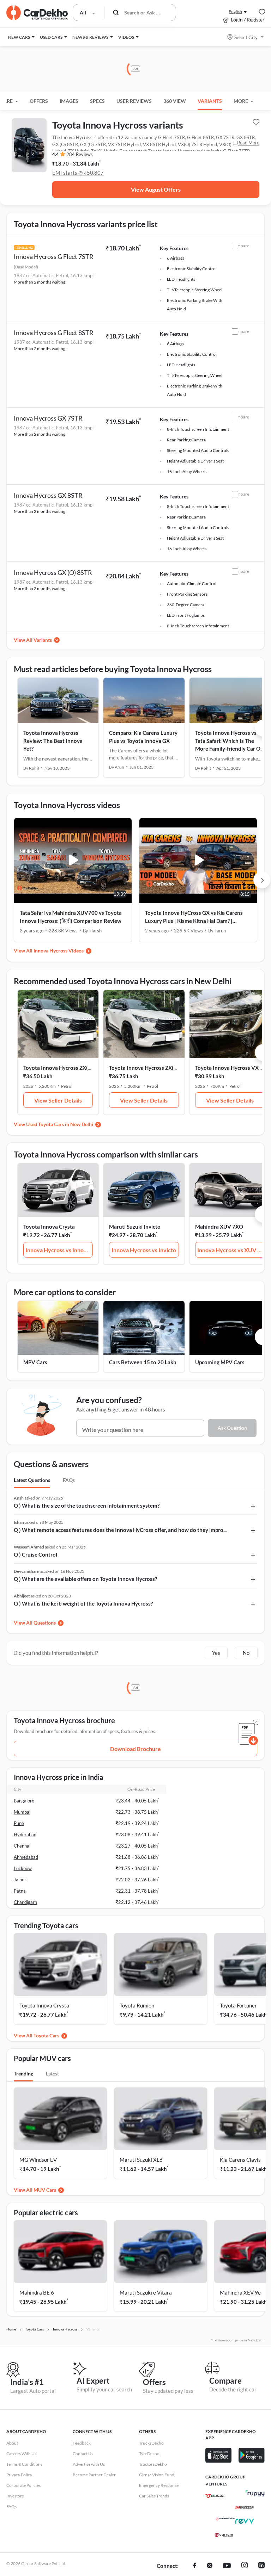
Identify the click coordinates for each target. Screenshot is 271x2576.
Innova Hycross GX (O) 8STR (53, 572)
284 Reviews (80, 154)
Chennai (22, 1846)
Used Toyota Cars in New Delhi (60, 1124)
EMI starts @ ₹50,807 (78, 173)
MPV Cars (35, 1362)
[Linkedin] (261, 2566)
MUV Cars (45, 2190)
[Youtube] (227, 2566)
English (235, 11)
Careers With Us (21, 2454)
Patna (20, 1891)
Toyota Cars (46, 2035)
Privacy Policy (19, 2475)
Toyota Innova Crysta (49, 1227)
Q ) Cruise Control (35, 1554)
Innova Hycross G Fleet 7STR (54, 256)
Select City (246, 37)
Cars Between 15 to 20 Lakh (143, 1362)
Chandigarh (25, 1902)
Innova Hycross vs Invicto (144, 1250)
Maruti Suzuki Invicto (135, 1227)
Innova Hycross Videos (59, 951)
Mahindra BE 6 (37, 2292)
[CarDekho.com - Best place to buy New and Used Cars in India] (37, 13)
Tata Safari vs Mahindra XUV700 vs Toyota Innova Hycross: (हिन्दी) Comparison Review (71, 917)
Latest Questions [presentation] (32, 1480)
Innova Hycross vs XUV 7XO (231, 1250)
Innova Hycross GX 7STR (48, 418)
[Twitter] (210, 2566)
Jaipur (20, 1880)
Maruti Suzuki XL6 (141, 2160)
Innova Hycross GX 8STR (48, 495)
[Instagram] (245, 2566)
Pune (19, 1823)
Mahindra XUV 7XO (219, 1227)
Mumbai (22, 1812)
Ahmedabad (26, 1857)
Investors (15, 2496)
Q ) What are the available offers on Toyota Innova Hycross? (85, 1579)
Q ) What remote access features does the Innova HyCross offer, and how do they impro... (120, 1530)
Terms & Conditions (24, 2464)
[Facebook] (195, 2566)
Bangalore (24, 1801)
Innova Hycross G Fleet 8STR (54, 333)
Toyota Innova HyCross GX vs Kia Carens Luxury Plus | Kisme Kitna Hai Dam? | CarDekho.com (194, 917)
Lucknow (23, 1868)
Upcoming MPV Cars (220, 1362)
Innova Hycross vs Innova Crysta (59, 1250)
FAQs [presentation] (69, 1480)
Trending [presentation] (23, 2074)
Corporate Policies (23, 2485)
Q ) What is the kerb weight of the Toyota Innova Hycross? (83, 1603)
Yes (216, 1653)
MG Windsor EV (38, 2160)
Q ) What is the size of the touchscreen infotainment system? (87, 1506)
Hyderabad (25, 1835)
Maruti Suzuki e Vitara (146, 2292)
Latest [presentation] (52, 2074)
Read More (248, 143)
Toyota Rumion (137, 2005)
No (246, 1653)
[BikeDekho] (215, 2496)
